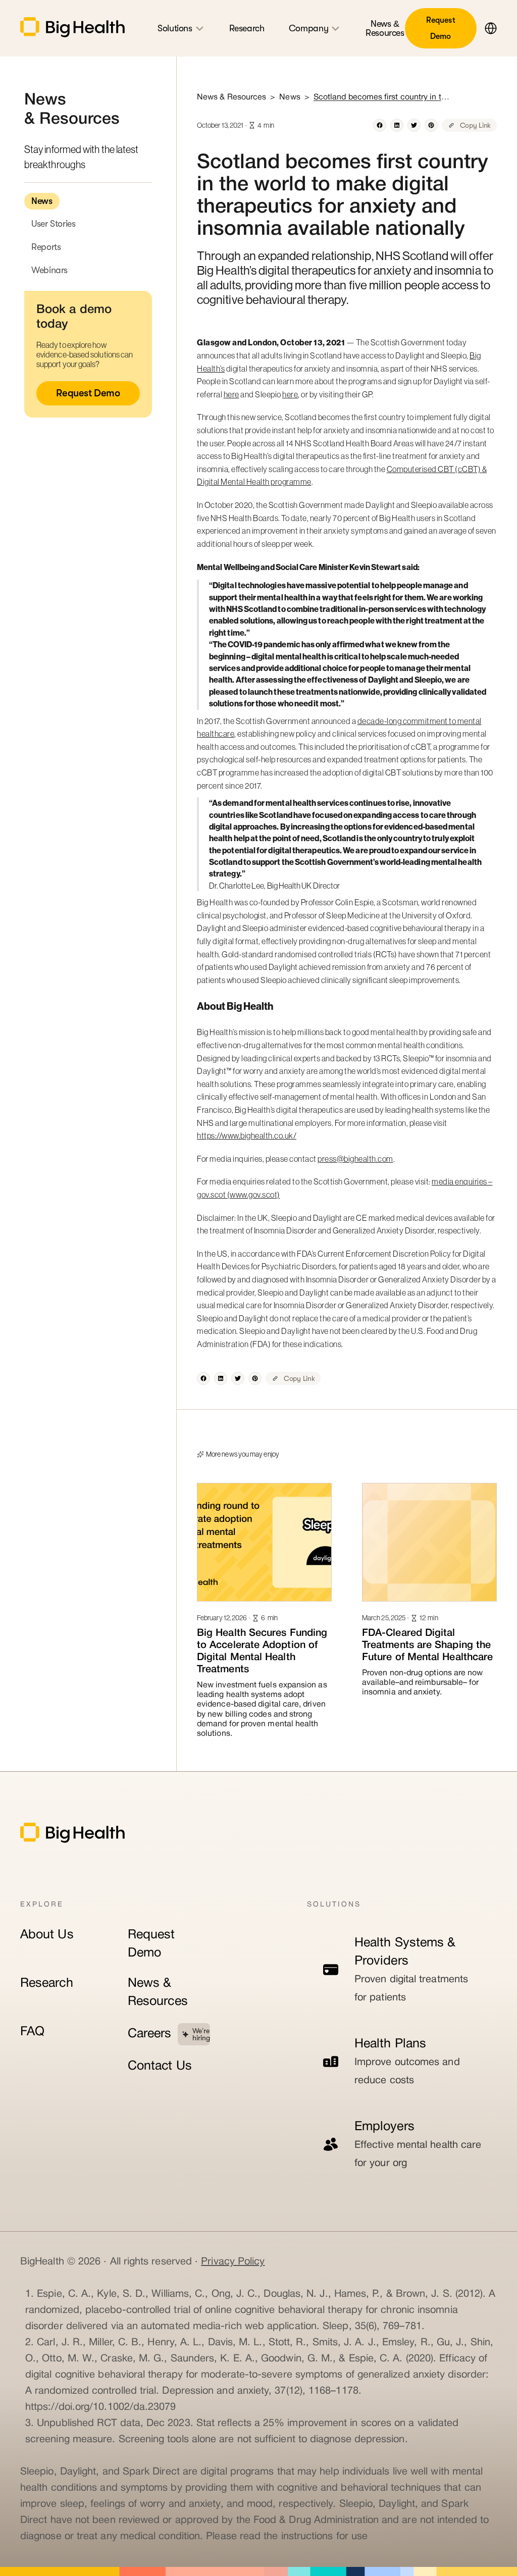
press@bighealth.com (355, 1159)
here (231, 394)
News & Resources (158, 1993)
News (42, 201)
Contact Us (160, 2066)
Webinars (49, 270)
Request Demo (441, 28)
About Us (47, 1935)
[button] (487, 28)
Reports (46, 247)
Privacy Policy (233, 2262)
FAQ (32, 2032)
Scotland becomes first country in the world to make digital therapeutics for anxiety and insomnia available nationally (382, 97)
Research (47, 1983)
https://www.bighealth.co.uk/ (247, 1136)
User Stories (54, 224)
